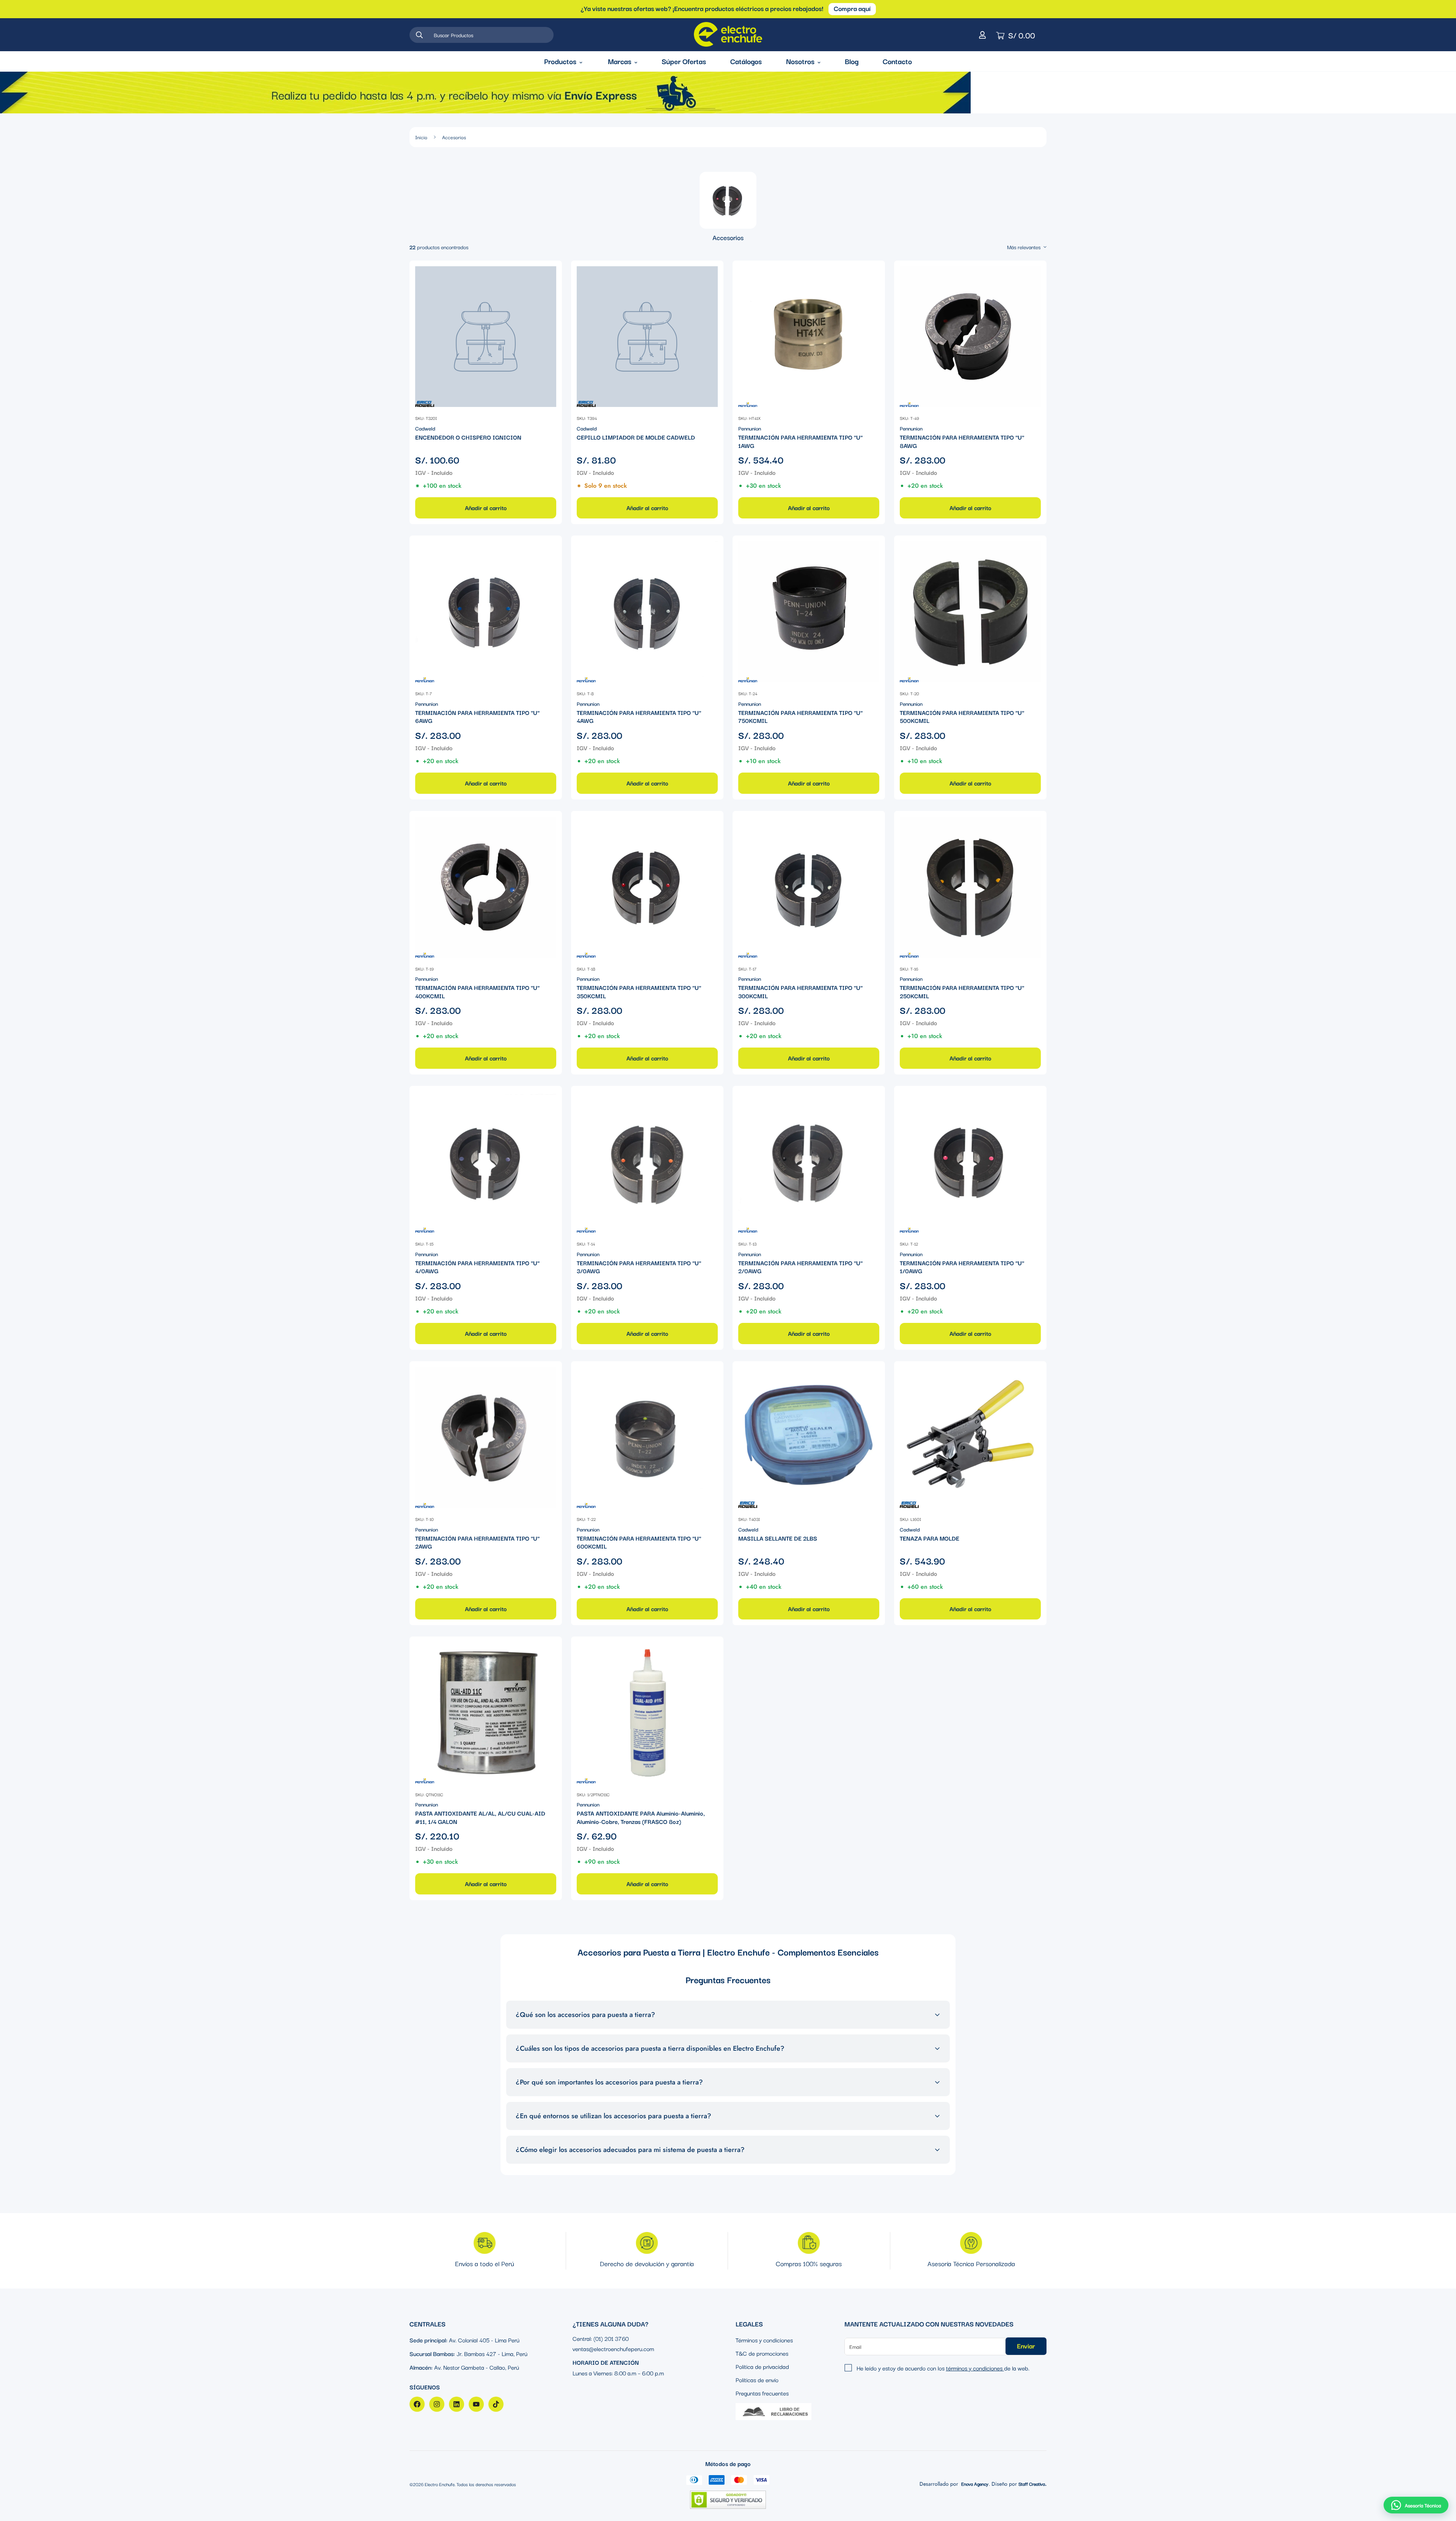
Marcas (620, 61)
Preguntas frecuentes (762, 2392)
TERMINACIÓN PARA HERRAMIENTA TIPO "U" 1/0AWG (962, 1267)
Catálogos (746, 61)
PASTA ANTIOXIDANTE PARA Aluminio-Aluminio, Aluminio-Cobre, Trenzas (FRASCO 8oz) (641, 1817)
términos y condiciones (975, 2367)
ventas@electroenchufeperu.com (613, 2348)
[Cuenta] (982, 35)
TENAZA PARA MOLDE (930, 1538)
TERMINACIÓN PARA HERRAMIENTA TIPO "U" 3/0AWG (639, 1267)
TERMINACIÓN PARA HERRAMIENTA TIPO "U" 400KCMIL (477, 992)
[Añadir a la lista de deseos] (550, 273)
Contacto (897, 61)
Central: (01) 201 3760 (601, 2338)
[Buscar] (419, 35)
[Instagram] (437, 2404)
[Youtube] (476, 2404)
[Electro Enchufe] (728, 35)
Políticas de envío (757, 2379)
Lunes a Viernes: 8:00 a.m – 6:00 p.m (618, 2372)
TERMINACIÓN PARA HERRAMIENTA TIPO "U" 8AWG (962, 441)
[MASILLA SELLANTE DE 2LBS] (809, 1437)
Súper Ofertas (684, 61)
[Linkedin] (457, 2404)
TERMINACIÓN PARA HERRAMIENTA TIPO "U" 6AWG (477, 717)
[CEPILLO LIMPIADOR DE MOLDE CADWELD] (647, 337)
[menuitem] (728, 207)
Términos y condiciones (764, 2339)
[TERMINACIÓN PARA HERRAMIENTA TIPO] (809, 337)
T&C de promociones (762, 2353)
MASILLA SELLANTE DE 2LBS (778, 1538)
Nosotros (800, 61)
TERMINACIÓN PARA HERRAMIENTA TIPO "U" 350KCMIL (639, 992)
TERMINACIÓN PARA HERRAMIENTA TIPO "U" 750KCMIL (800, 717)
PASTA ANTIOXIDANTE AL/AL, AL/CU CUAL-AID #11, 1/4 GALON (480, 1817)
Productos (560, 61)
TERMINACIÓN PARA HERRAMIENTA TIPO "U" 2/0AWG (800, 1267)
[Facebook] (417, 2404)
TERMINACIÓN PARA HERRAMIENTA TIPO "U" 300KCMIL (800, 992)
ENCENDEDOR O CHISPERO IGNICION (468, 437)
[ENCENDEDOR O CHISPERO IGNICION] (486, 337)
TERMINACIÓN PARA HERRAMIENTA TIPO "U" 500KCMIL (962, 717)
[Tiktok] (496, 2404)
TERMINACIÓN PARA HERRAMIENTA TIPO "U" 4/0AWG (477, 1267)
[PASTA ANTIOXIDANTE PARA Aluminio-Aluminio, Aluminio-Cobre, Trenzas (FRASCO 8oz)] (647, 1713)
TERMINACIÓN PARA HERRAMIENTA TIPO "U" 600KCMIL (639, 1542)
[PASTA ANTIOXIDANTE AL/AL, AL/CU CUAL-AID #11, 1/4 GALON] (486, 1713)
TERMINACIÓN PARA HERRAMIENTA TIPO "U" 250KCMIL (962, 992)
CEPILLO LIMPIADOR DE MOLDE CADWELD (636, 437)
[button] (1416, 2505)
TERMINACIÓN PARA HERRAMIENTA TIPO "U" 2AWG (477, 1542)
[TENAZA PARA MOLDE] (970, 1437)
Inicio (421, 137)
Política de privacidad (762, 2366)
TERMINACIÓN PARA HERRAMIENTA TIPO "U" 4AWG (639, 717)
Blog (852, 61)
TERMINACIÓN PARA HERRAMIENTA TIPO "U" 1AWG (800, 441)
